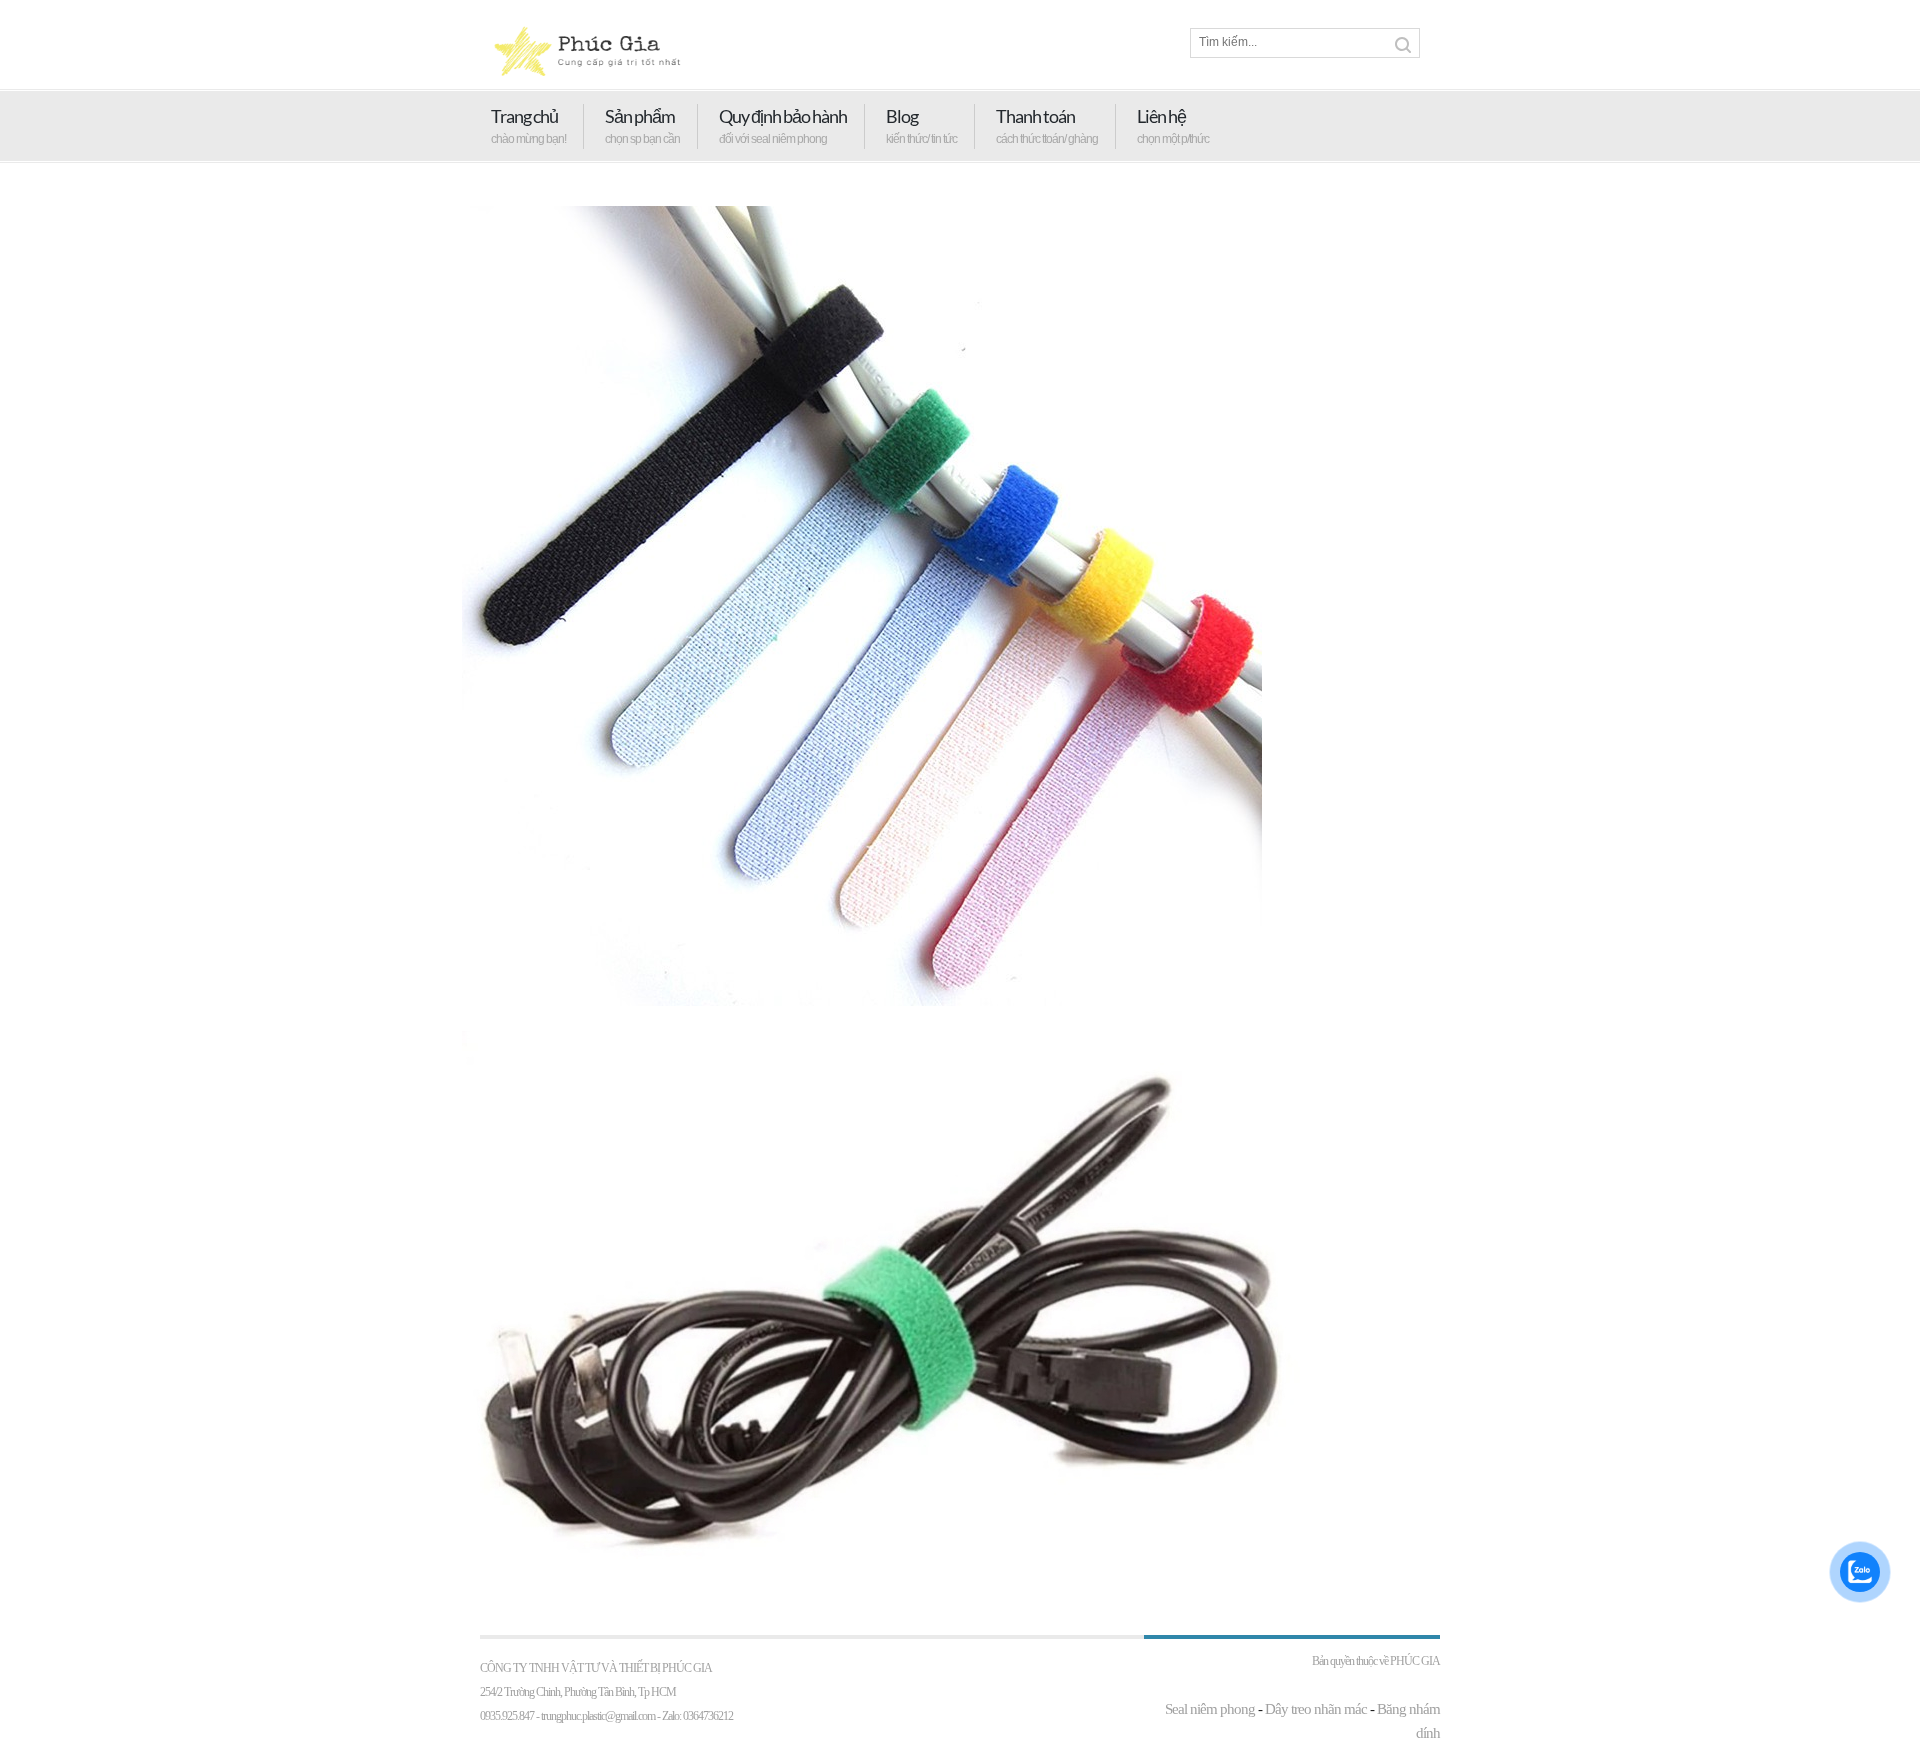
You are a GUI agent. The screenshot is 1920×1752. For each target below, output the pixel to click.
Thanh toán (1035, 116)
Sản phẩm (640, 116)
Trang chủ (524, 116)
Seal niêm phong (1210, 1709)
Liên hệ (1161, 116)
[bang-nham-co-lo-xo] (862, 1001)
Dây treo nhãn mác (1316, 1709)
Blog (902, 116)
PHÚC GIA (1415, 1661)
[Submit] (1403, 45)
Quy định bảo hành (783, 116)
